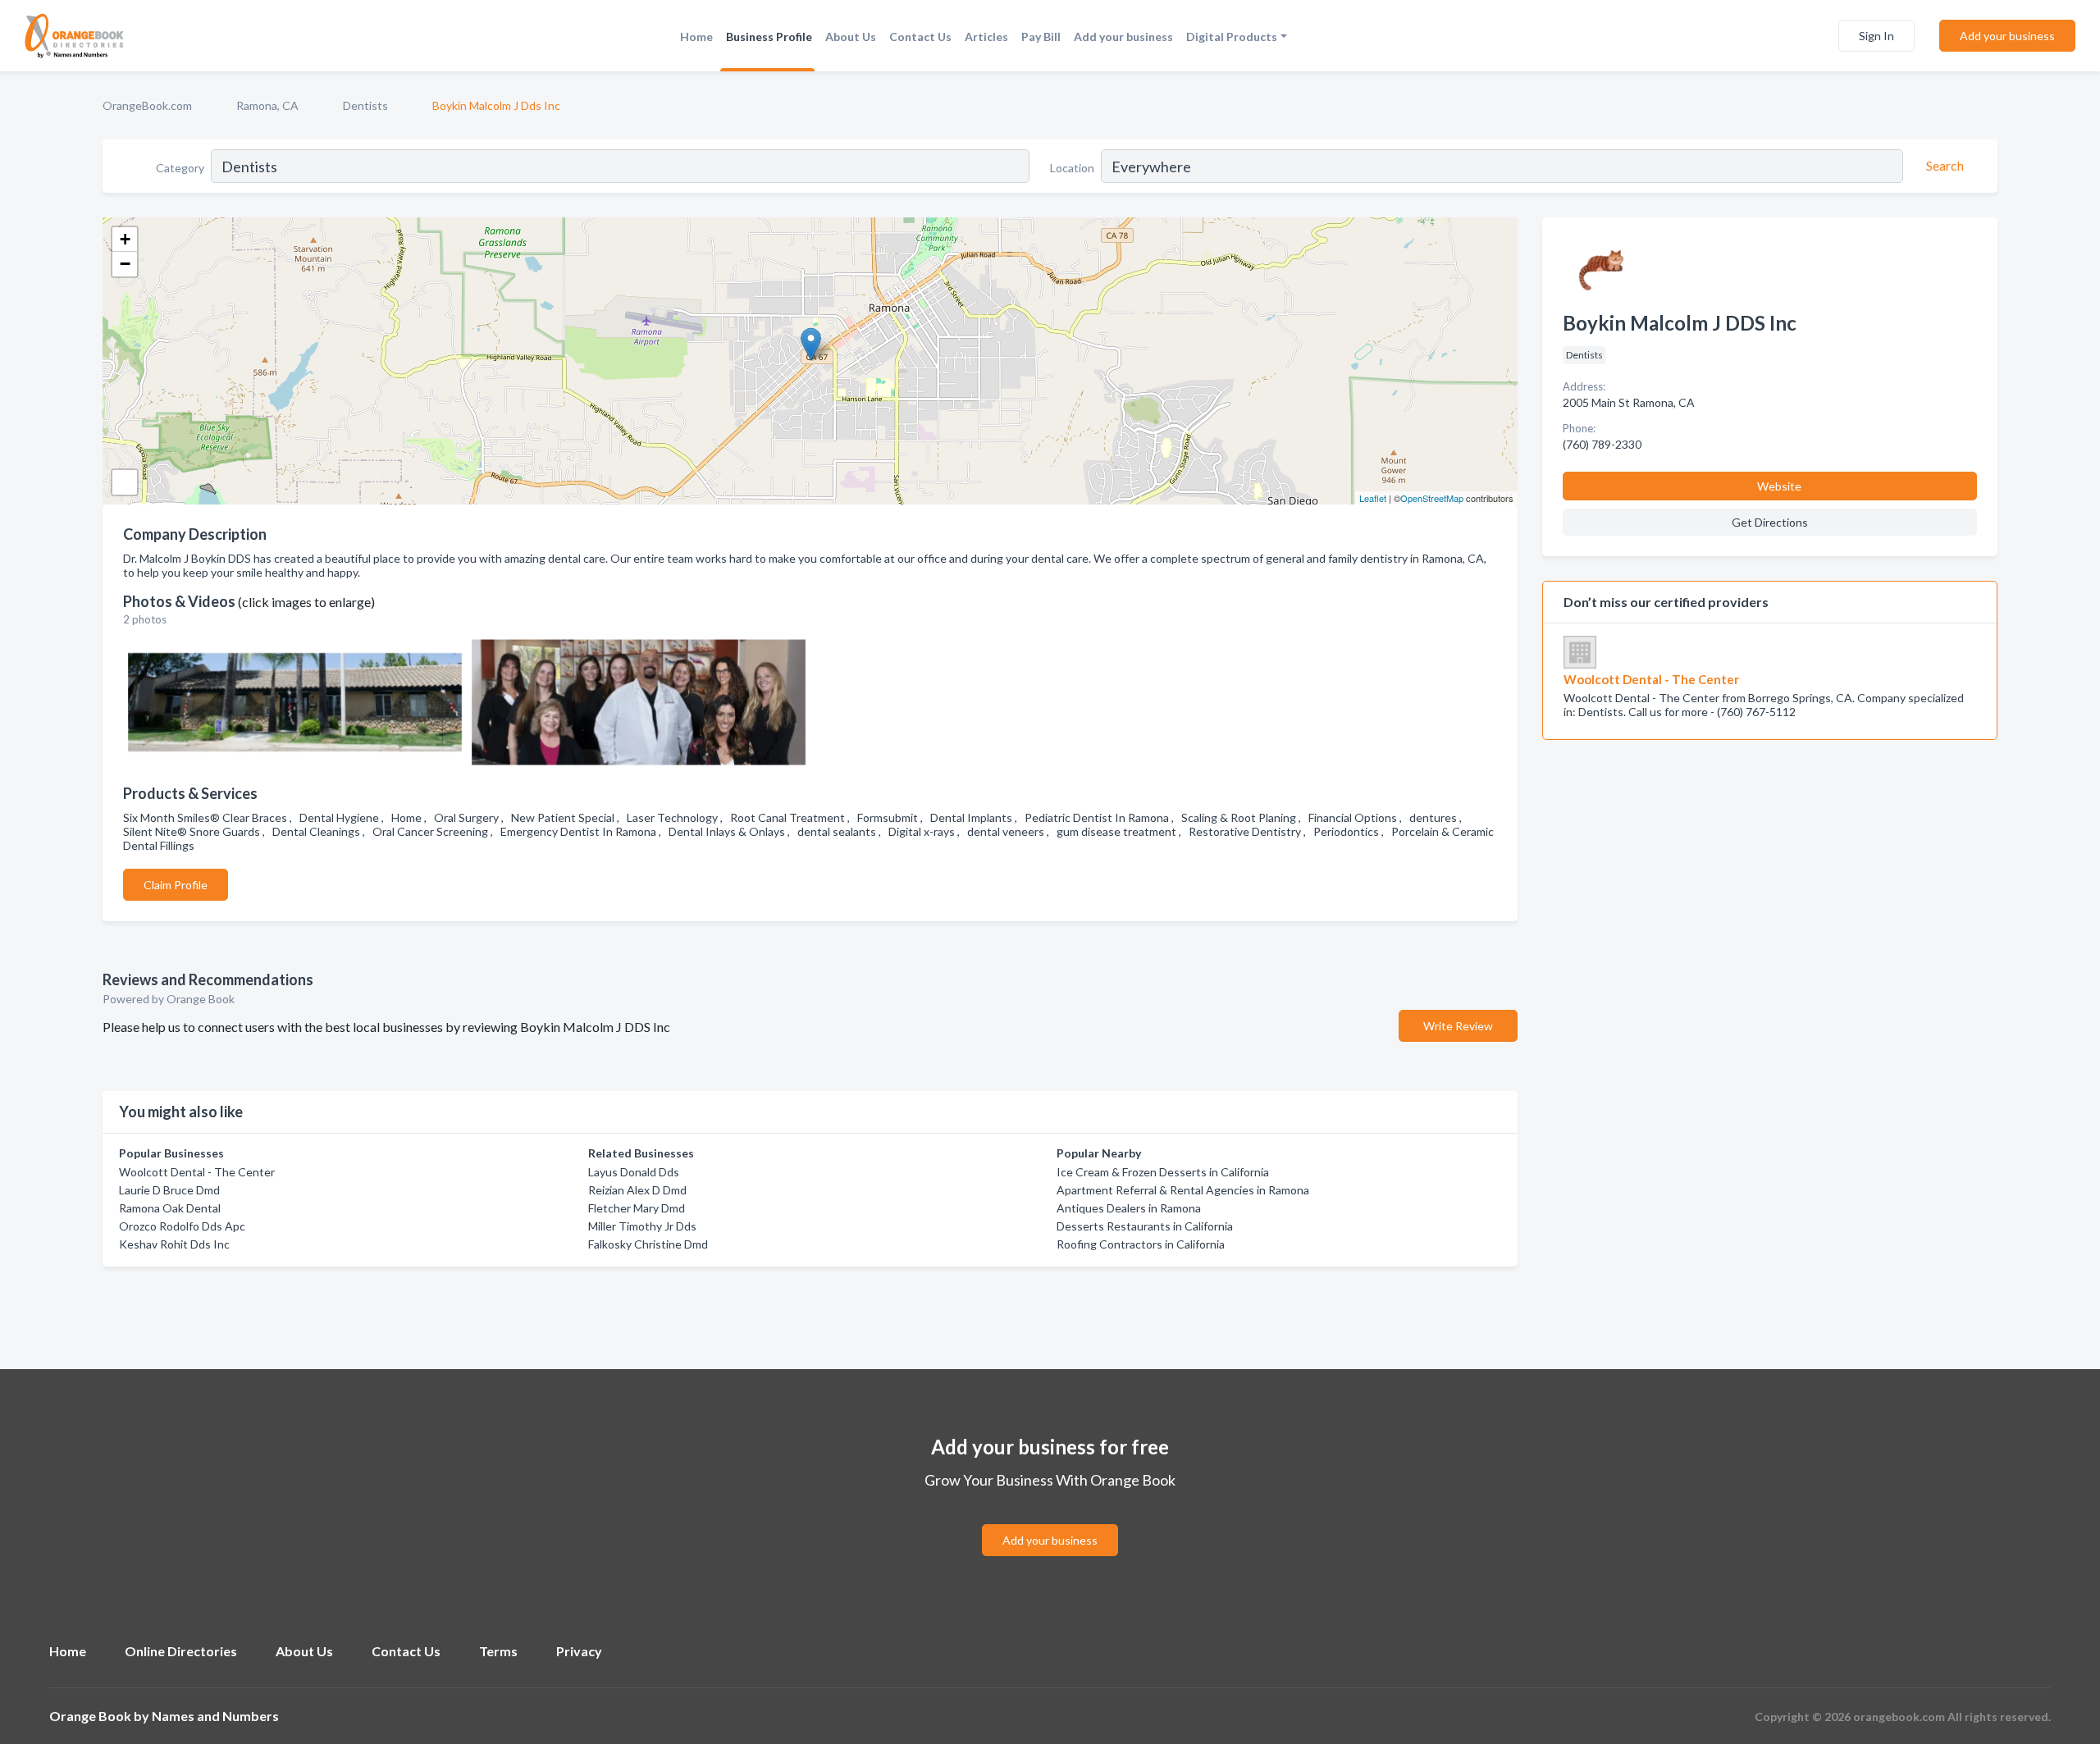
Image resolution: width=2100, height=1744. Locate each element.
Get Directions (1770, 522)
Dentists (365, 105)
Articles (986, 37)
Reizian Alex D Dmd (637, 1190)
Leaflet (1373, 498)
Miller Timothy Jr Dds (642, 1226)
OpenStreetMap (1432, 498)
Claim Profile (176, 885)
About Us (851, 37)
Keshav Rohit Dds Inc (174, 1244)
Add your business (1123, 37)
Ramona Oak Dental (170, 1208)
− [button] (125, 264)
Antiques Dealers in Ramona (1129, 1208)
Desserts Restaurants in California (1145, 1226)
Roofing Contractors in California (1141, 1244)
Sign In (1876, 36)
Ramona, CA (267, 105)
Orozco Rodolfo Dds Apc (182, 1226)
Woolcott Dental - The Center (197, 1172)
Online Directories (181, 1651)
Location (1072, 168)
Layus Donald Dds (634, 1172)
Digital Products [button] (1232, 37)
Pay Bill (1041, 37)
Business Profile (769, 37)
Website (1779, 486)
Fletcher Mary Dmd (637, 1208)
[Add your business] (1050, 1520)
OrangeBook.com (147, 105)
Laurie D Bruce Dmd (169, 1190)
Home (696, 37)
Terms (498, 1651)
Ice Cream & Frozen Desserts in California (1163, 1172)
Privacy (579, 1651)
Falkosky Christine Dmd (648, 1244)
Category (180, 168)
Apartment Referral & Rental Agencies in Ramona (1183, 1190)
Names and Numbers (215, 1716)
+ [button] (125, 239)
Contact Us (920, 37)
